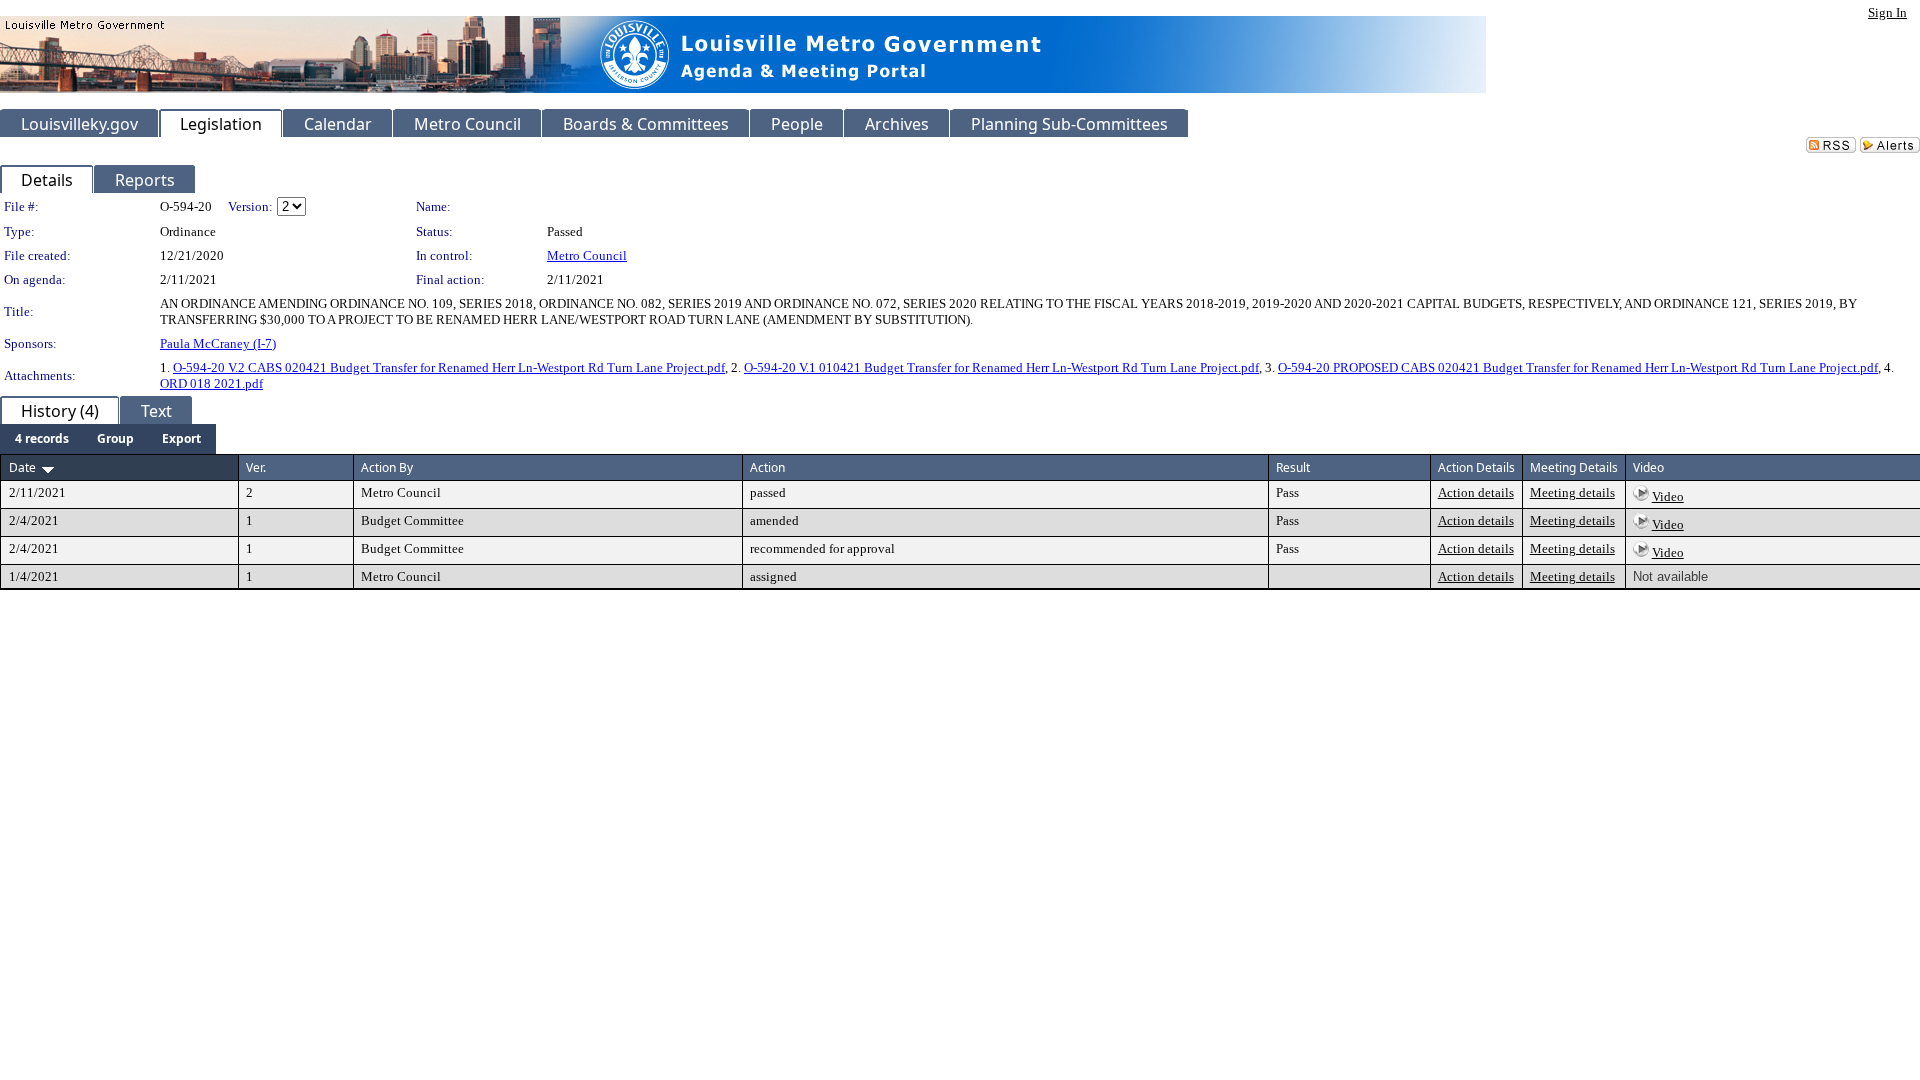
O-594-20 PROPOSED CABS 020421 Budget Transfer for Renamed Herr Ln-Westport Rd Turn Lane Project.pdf (1578, 367)
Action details (1476, 492)
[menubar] (108, 439)
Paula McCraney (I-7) (218, 343)
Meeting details (1572, 492)
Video (1668, 496)
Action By (387, 467)
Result (1293, 467)
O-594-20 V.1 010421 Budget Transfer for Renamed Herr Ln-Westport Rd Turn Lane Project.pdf (1001, 367)
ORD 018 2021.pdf (211, 383)
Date (22, 467)
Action (767, 467)
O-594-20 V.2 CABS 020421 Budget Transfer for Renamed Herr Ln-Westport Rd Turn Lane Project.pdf (449, 367)
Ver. (256, 467)
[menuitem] (42, 439)
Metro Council (587, 255)
